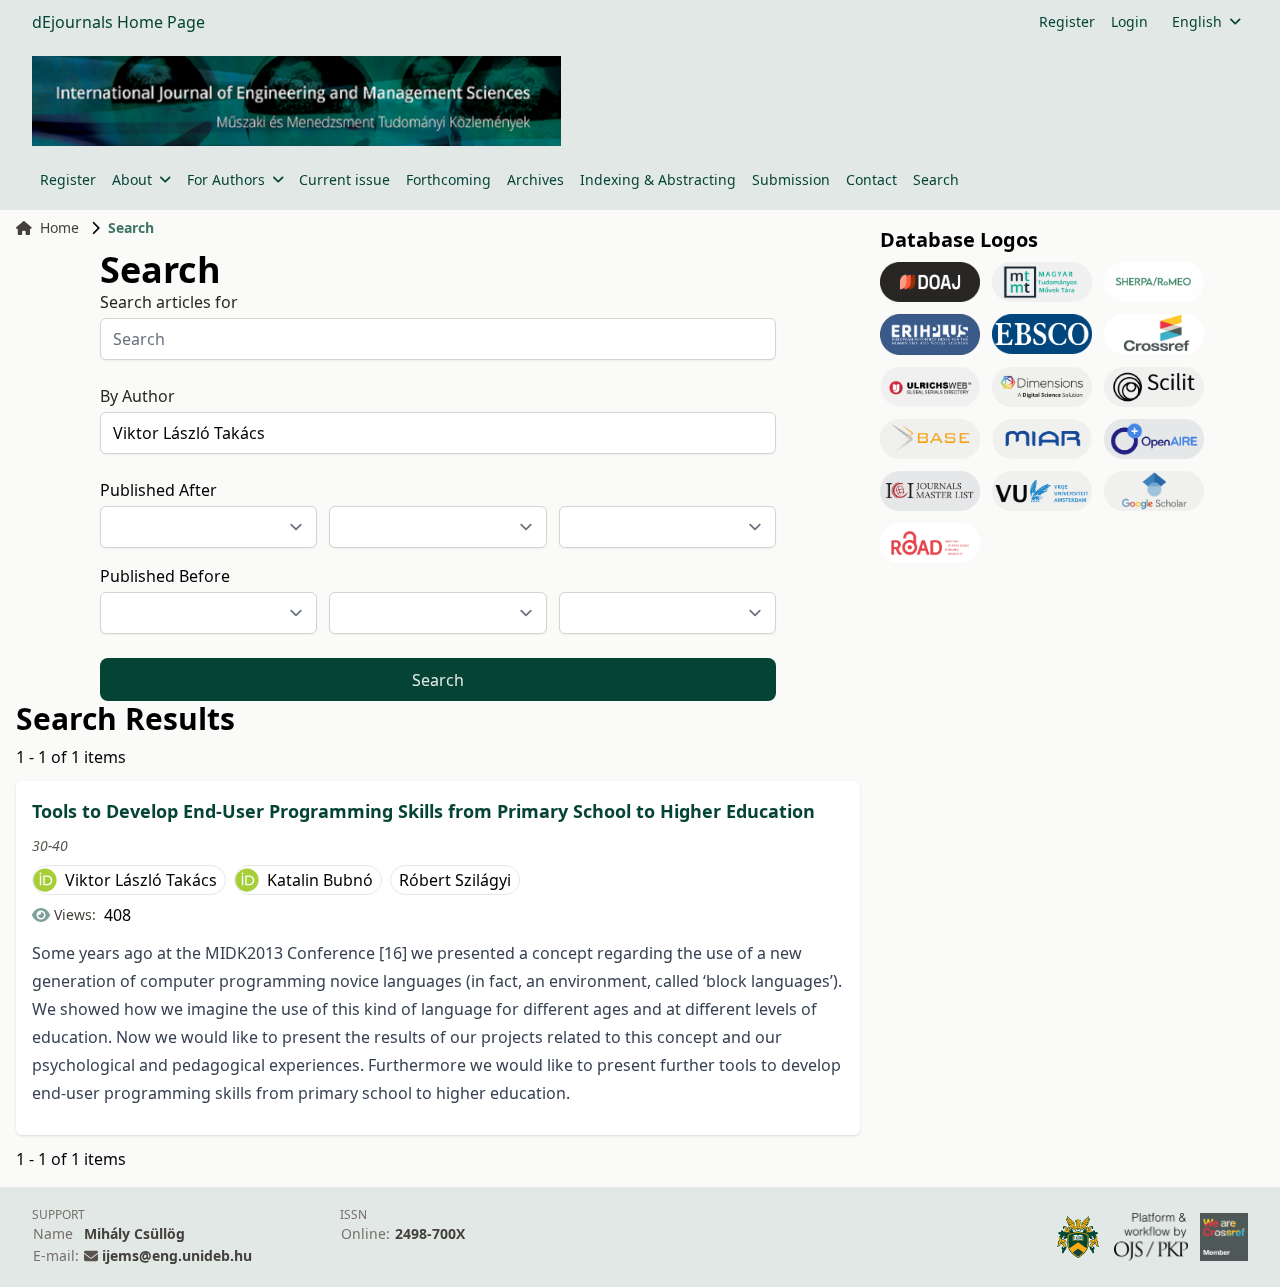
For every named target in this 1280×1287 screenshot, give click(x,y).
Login (1129, 21)
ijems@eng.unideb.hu (177, 1255)
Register (1067, 21)
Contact (871, 179)
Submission (791, 179)
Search (936, 179)
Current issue (344, 179)
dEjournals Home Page (118, 22)
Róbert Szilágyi (455, 880)
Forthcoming (448, 179)
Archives (535, 179)
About (132, 179)
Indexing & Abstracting (658, 179)
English (1197, 21)
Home (59, 227)
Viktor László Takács (141, 880)
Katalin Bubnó (320, 880)
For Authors (226, 179)
